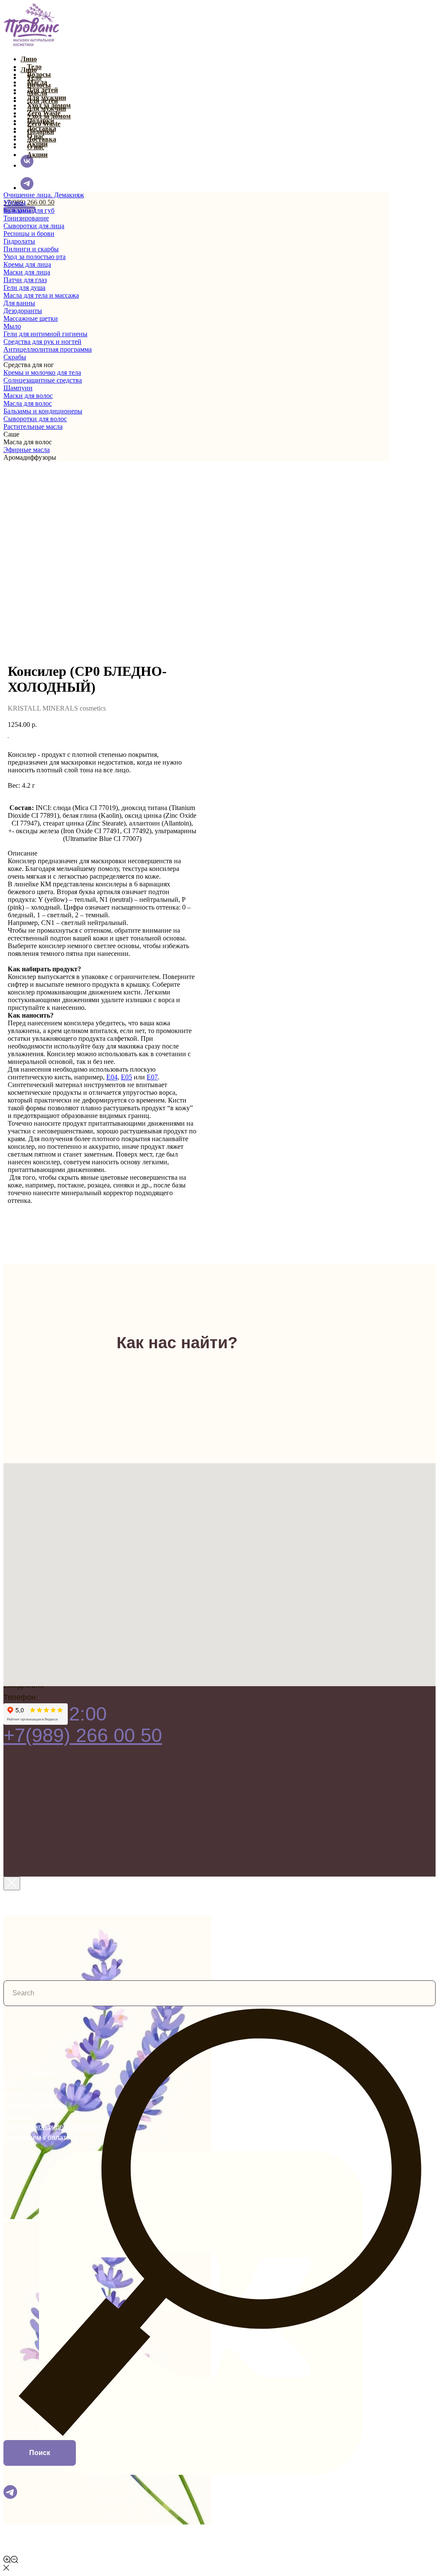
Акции (37, 155)
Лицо (29, 59)
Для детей (42, 101)
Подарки (41, 131)
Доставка (42, 139)
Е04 (112, 1077)
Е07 (152, 1077)
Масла (37, 93)
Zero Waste (44, 124)
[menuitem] (196, 195)
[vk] (27, 165)
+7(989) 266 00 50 (29, 202)
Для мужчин (47, 108)
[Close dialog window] (12, 1883)
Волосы (39, 85)
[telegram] (27, 188)
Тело (34, 77)
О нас (36, 147)
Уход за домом (49, 116)
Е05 (126, 1077)
